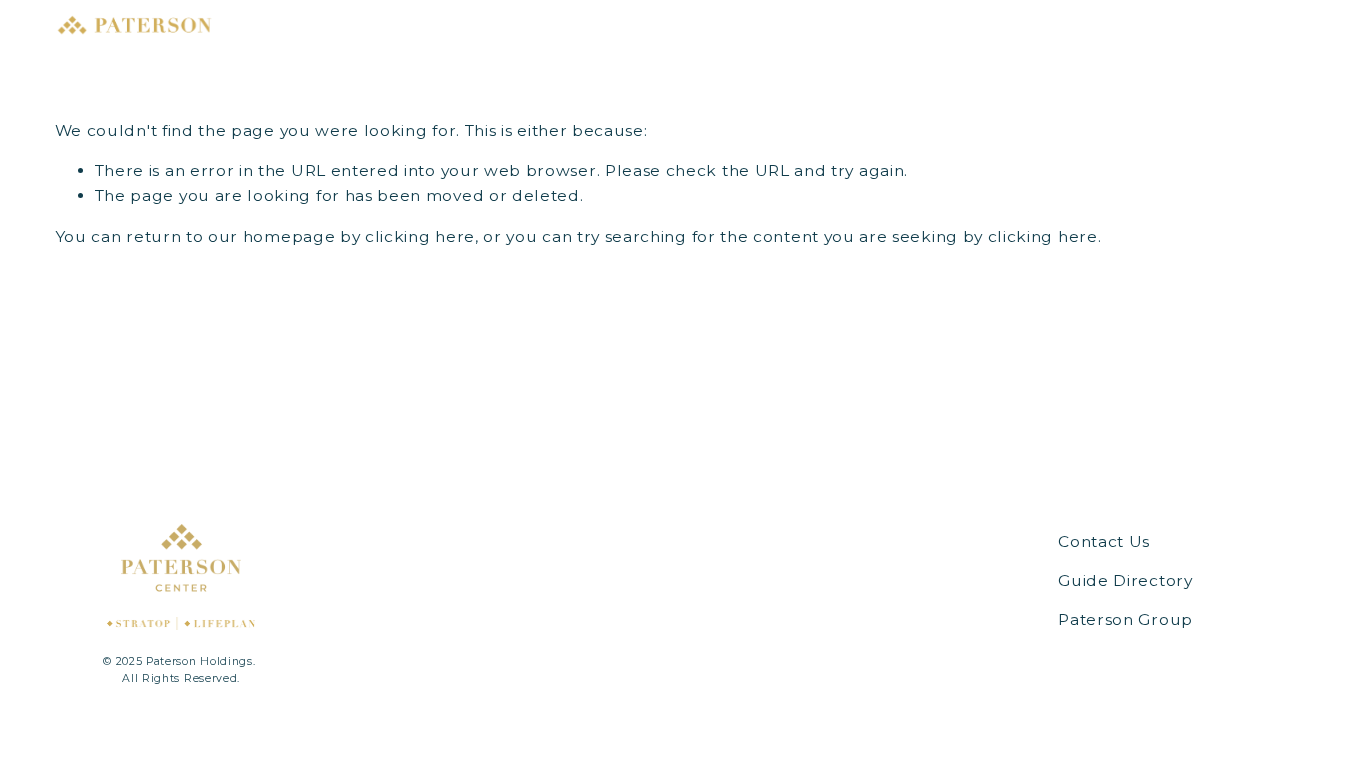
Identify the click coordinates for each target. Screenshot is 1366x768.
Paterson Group (1125, 619)
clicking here (420, 236)
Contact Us (1104, 541)
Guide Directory (1125, 580)
